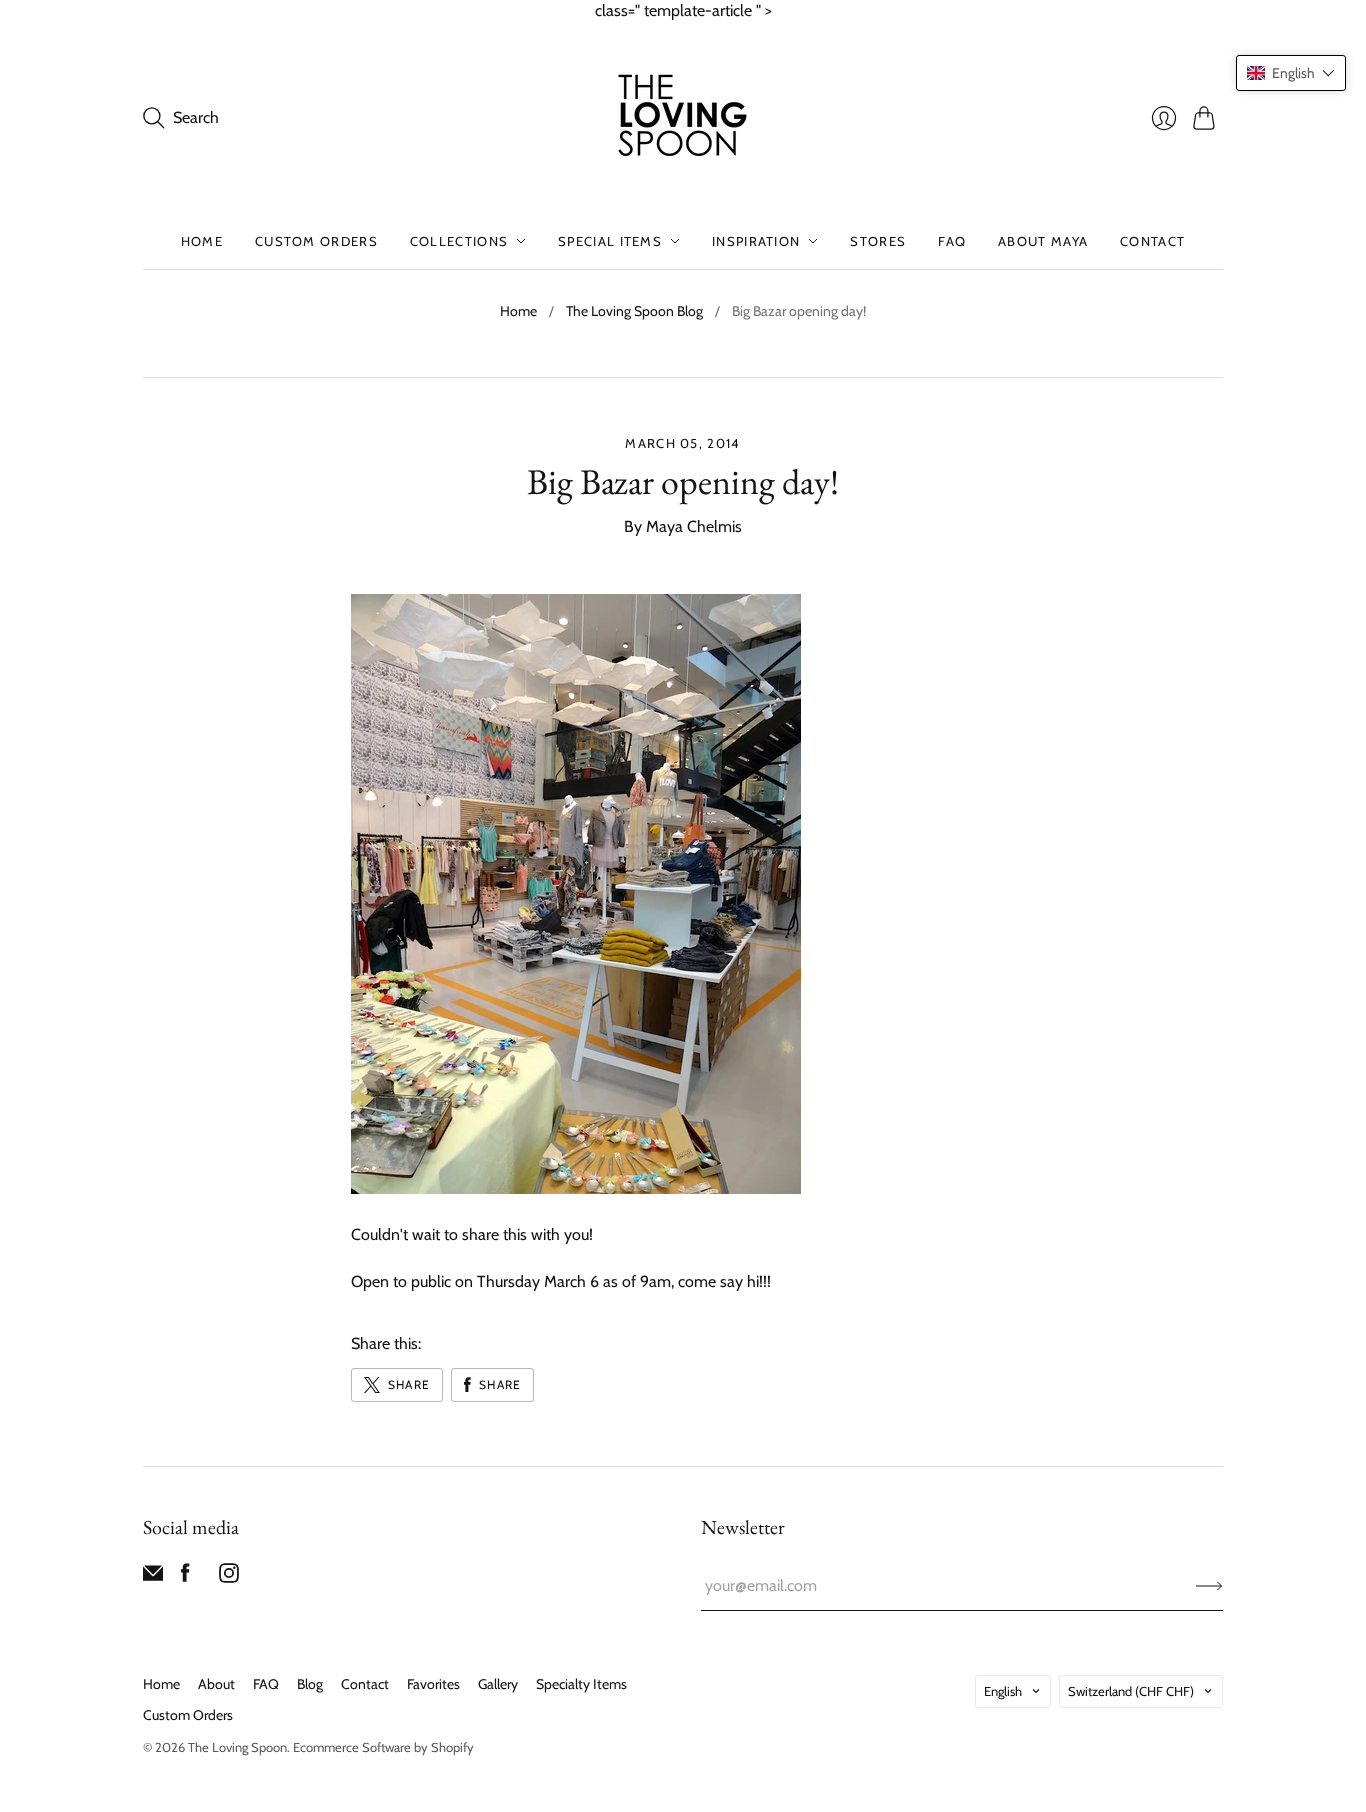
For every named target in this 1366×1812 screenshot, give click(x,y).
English (1003, 1691)
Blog (310, 1684)
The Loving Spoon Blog (634, 311)
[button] (1291, 73)
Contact (1152, 241)
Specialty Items (581, 1684)
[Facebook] (185, 1577)
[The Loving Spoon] (683, 118)
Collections (459, 241)
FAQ (952, 241)
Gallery (498, 1684)
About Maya (1043, 241)
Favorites (433, 1684)
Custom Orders (316, 241)
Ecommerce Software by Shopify (383, 1747)
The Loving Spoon (237, 1747)
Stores (878, 241)
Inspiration (756, 241)
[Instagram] (229, 1577)
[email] (153, 1577)
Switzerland (1131, 1691)
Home (202, 241)
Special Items (610, 241)
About (216, 1684)
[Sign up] (1209, 1586)
